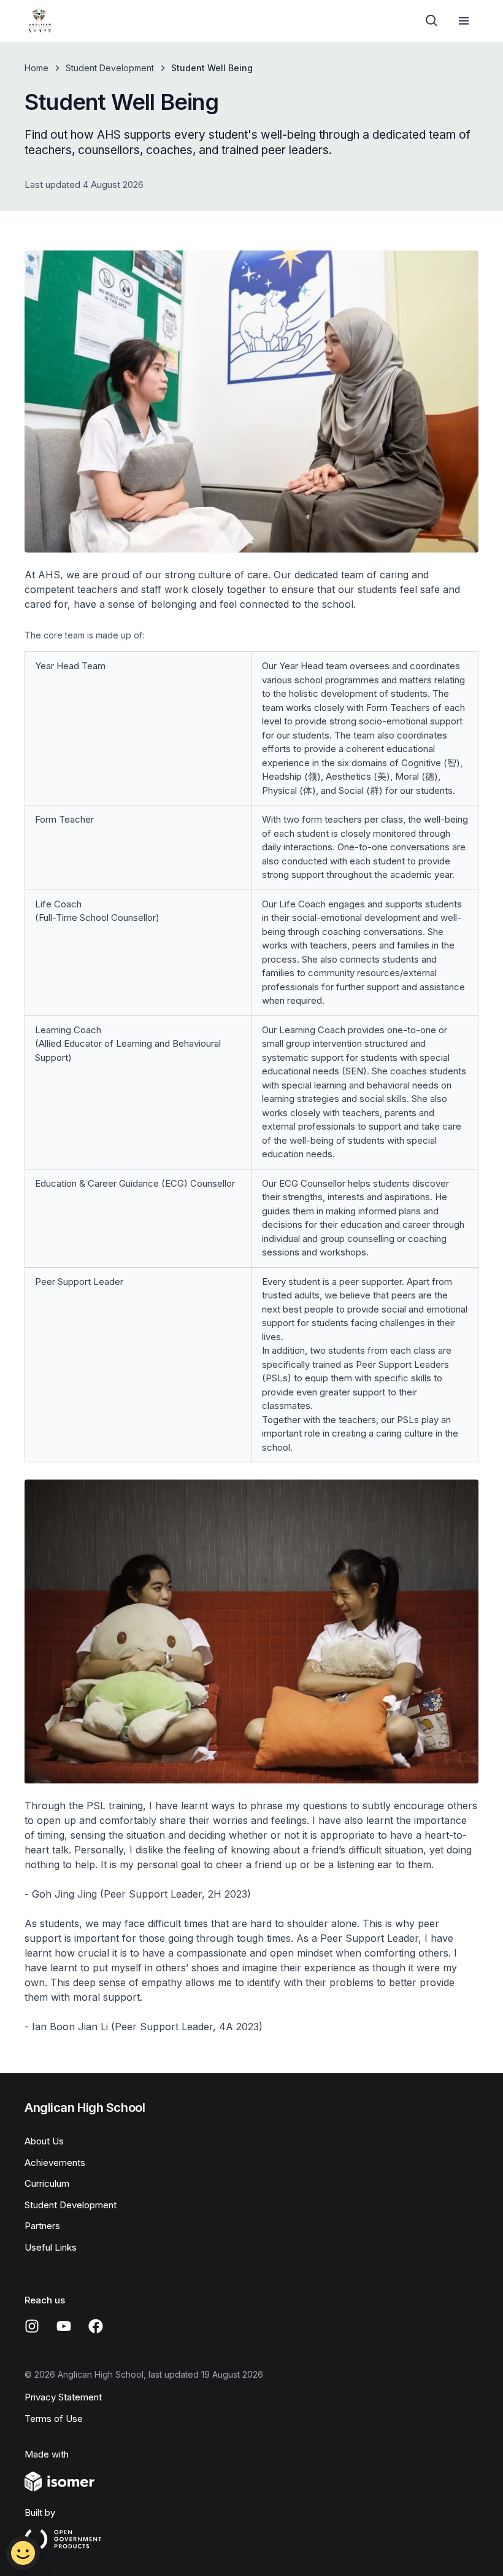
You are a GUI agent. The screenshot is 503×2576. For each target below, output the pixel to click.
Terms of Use (54, 2419)
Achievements (55, 2163)
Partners (42, 2226)
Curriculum (47, 2183)
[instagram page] (32, 2326)
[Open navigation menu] (464, 21)
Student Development (110, 68)
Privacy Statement (63, 2397)
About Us (44, 2141)
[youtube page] (64, 2326)
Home (36, 68)
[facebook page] (96, 2326)
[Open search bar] (432, 21)
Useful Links (51, 2247)
